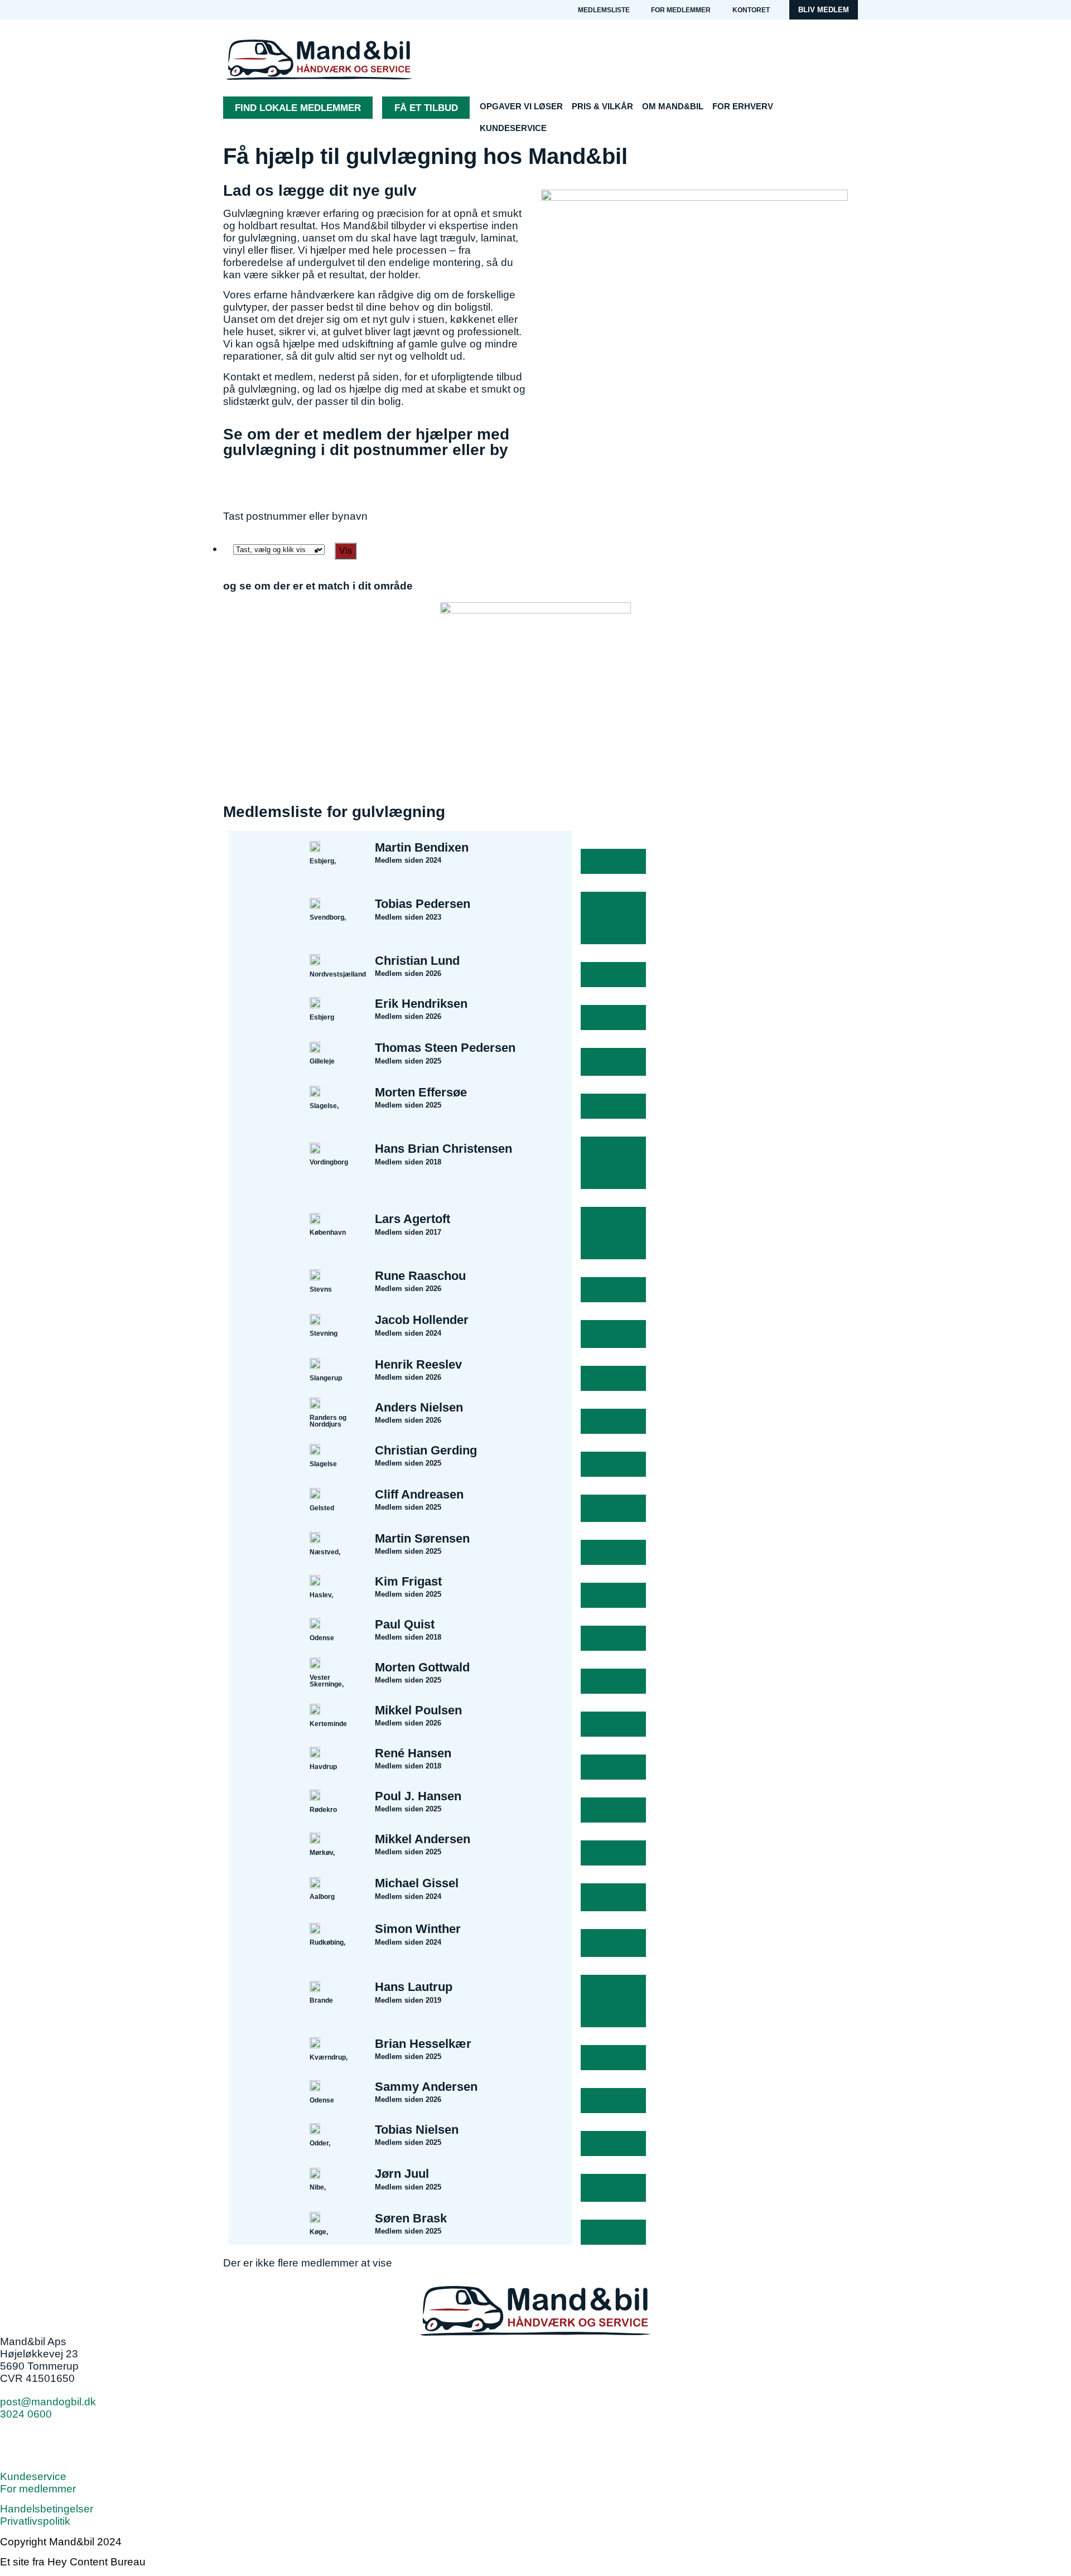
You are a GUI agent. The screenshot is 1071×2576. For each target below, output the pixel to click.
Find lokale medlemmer (298, 108)
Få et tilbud (426, 108)
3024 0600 (26, 2414)
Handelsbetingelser (47, 2509)
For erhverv (743, 106)
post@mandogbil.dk (48, 2402)
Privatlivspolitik (35, 2521)
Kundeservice (513, 128)
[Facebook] (14, 2443)
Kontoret (751, 10)
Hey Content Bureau (97, 2562)
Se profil (609, 861)
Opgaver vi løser (521, 106)
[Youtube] (45, 2443)
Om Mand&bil (673, 106)
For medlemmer (681, 10)
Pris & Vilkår (602, 106)
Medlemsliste (604, 10)
